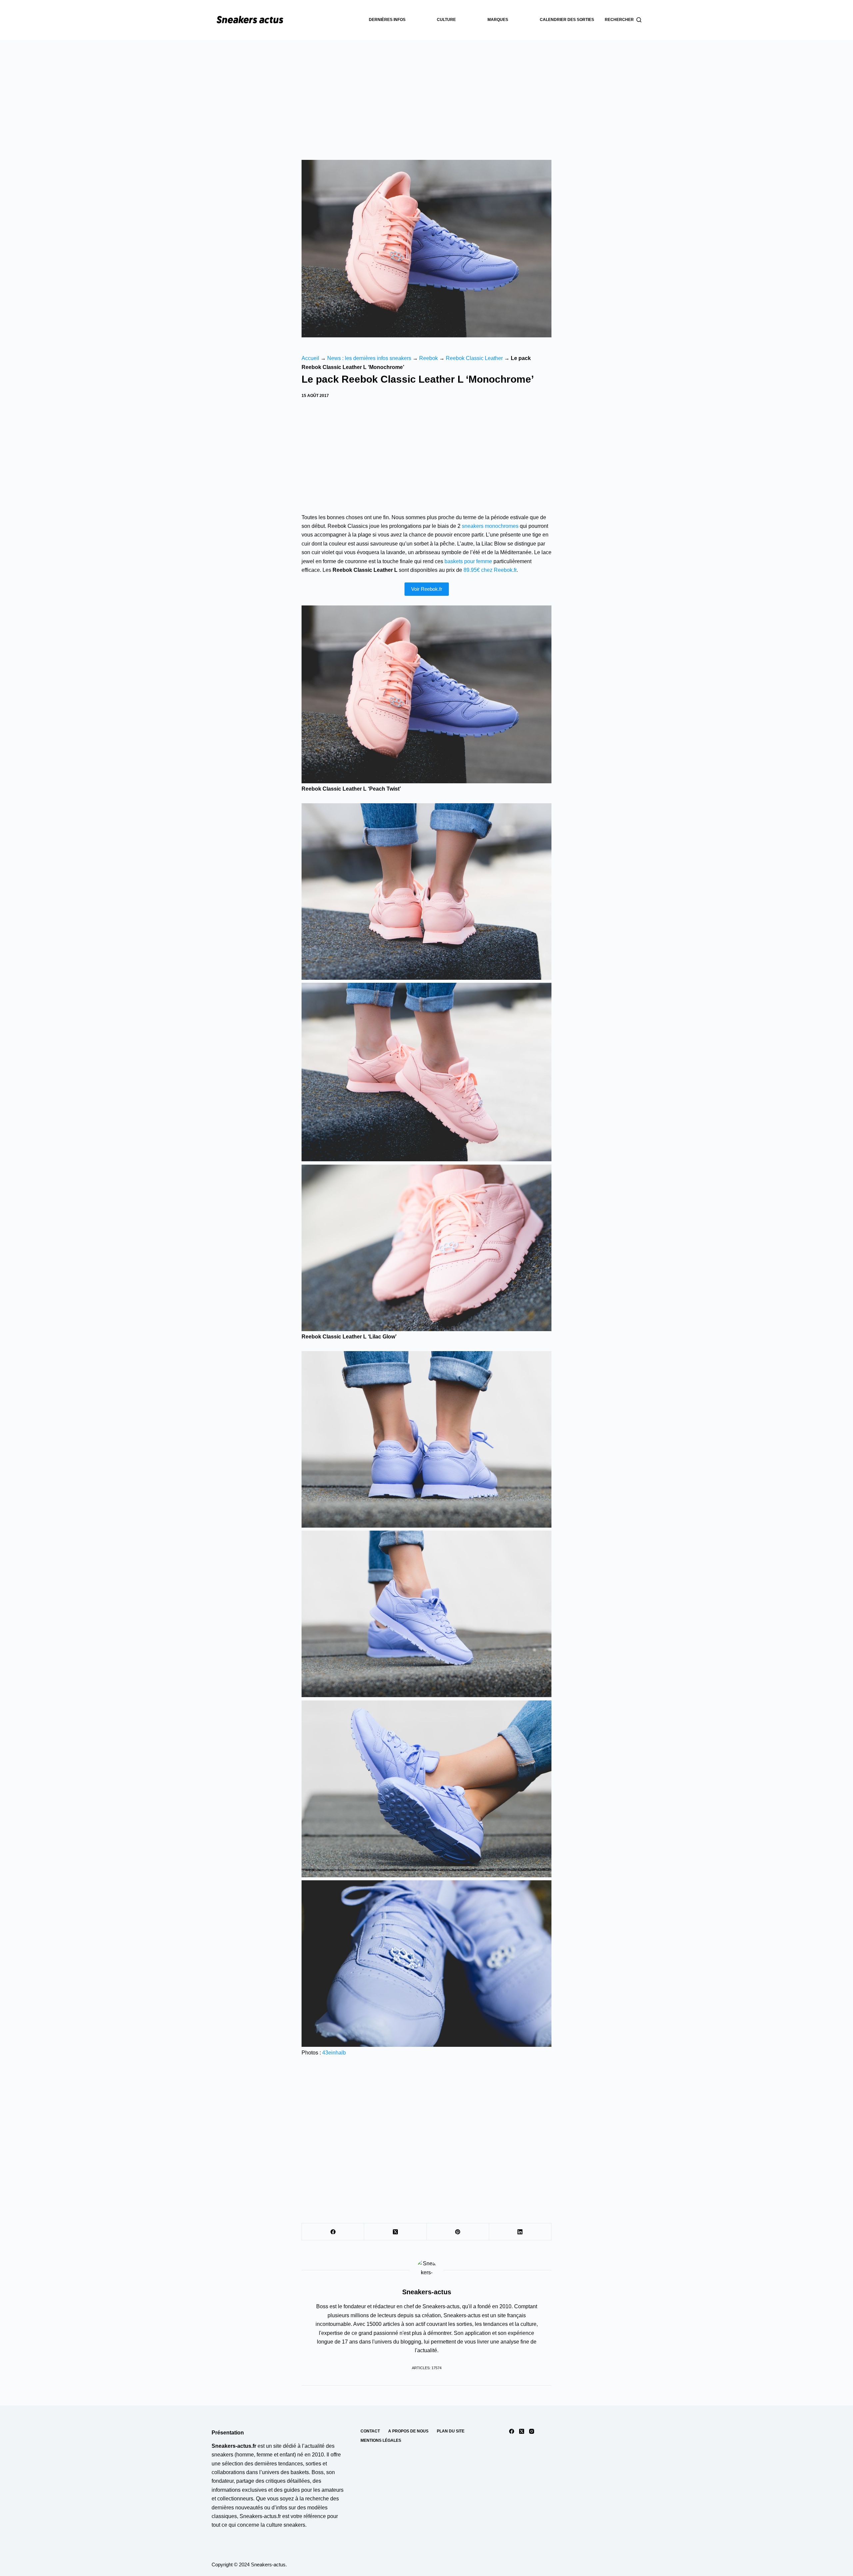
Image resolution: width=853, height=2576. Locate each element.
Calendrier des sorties (567, 20)
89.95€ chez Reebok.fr (490, 570)
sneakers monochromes (490, 526)
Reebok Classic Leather (474, 358)
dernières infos (387, 20)
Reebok (428, 358)
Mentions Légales (381, 2440)
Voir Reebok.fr (427, 589)
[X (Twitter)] (395, 2232)
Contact (370, 2431)
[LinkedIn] (520, 2232)
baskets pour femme (468, 561)
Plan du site (451, 2431)
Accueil (310, 358)
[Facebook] (333, 2232)
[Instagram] (532, 2431)
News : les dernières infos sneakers (369, 358)
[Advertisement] (426, 90)
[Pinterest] (458, 2232)
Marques (498, 20)
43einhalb (334, 2053)
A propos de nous (408, 2431)
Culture (446, 20)
